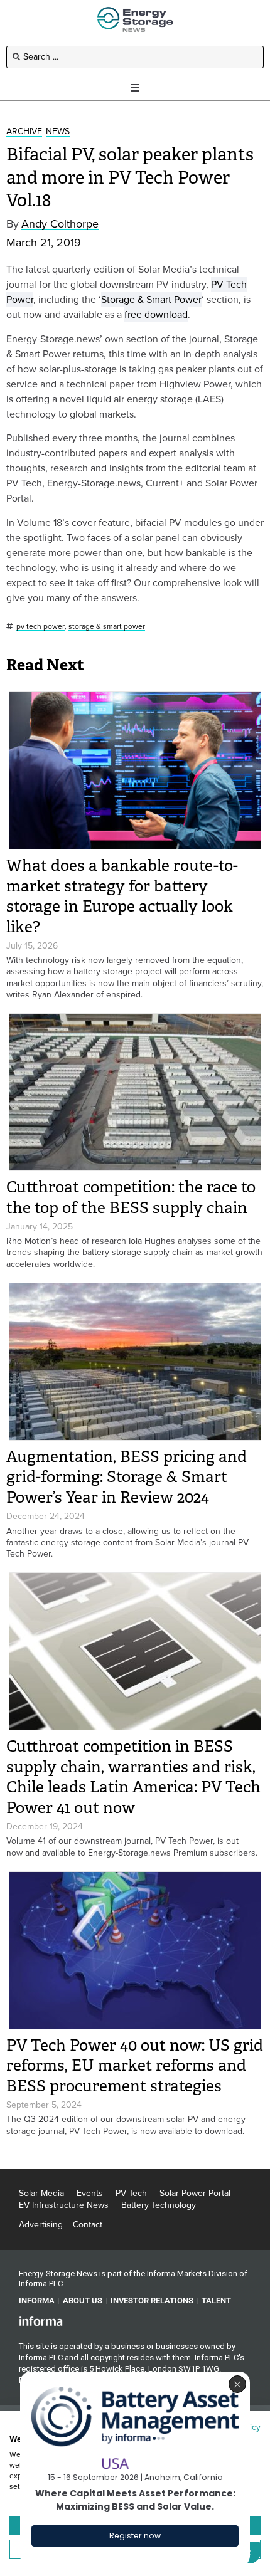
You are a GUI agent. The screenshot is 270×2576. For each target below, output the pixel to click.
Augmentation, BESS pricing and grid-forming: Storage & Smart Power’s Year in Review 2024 (127, 1477)
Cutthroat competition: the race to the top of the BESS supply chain (131, 1197)
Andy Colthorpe (60, 224)
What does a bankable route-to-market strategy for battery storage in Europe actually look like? (122, 896)
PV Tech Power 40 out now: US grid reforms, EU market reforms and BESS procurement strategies (135, 2066)
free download (156, 314)
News (58, 132)
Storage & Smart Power (151, 299)
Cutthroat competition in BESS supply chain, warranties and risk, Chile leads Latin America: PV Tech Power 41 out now (133, 1777)
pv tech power (40, 627)
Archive (24, 132)
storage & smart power (107, 627)
